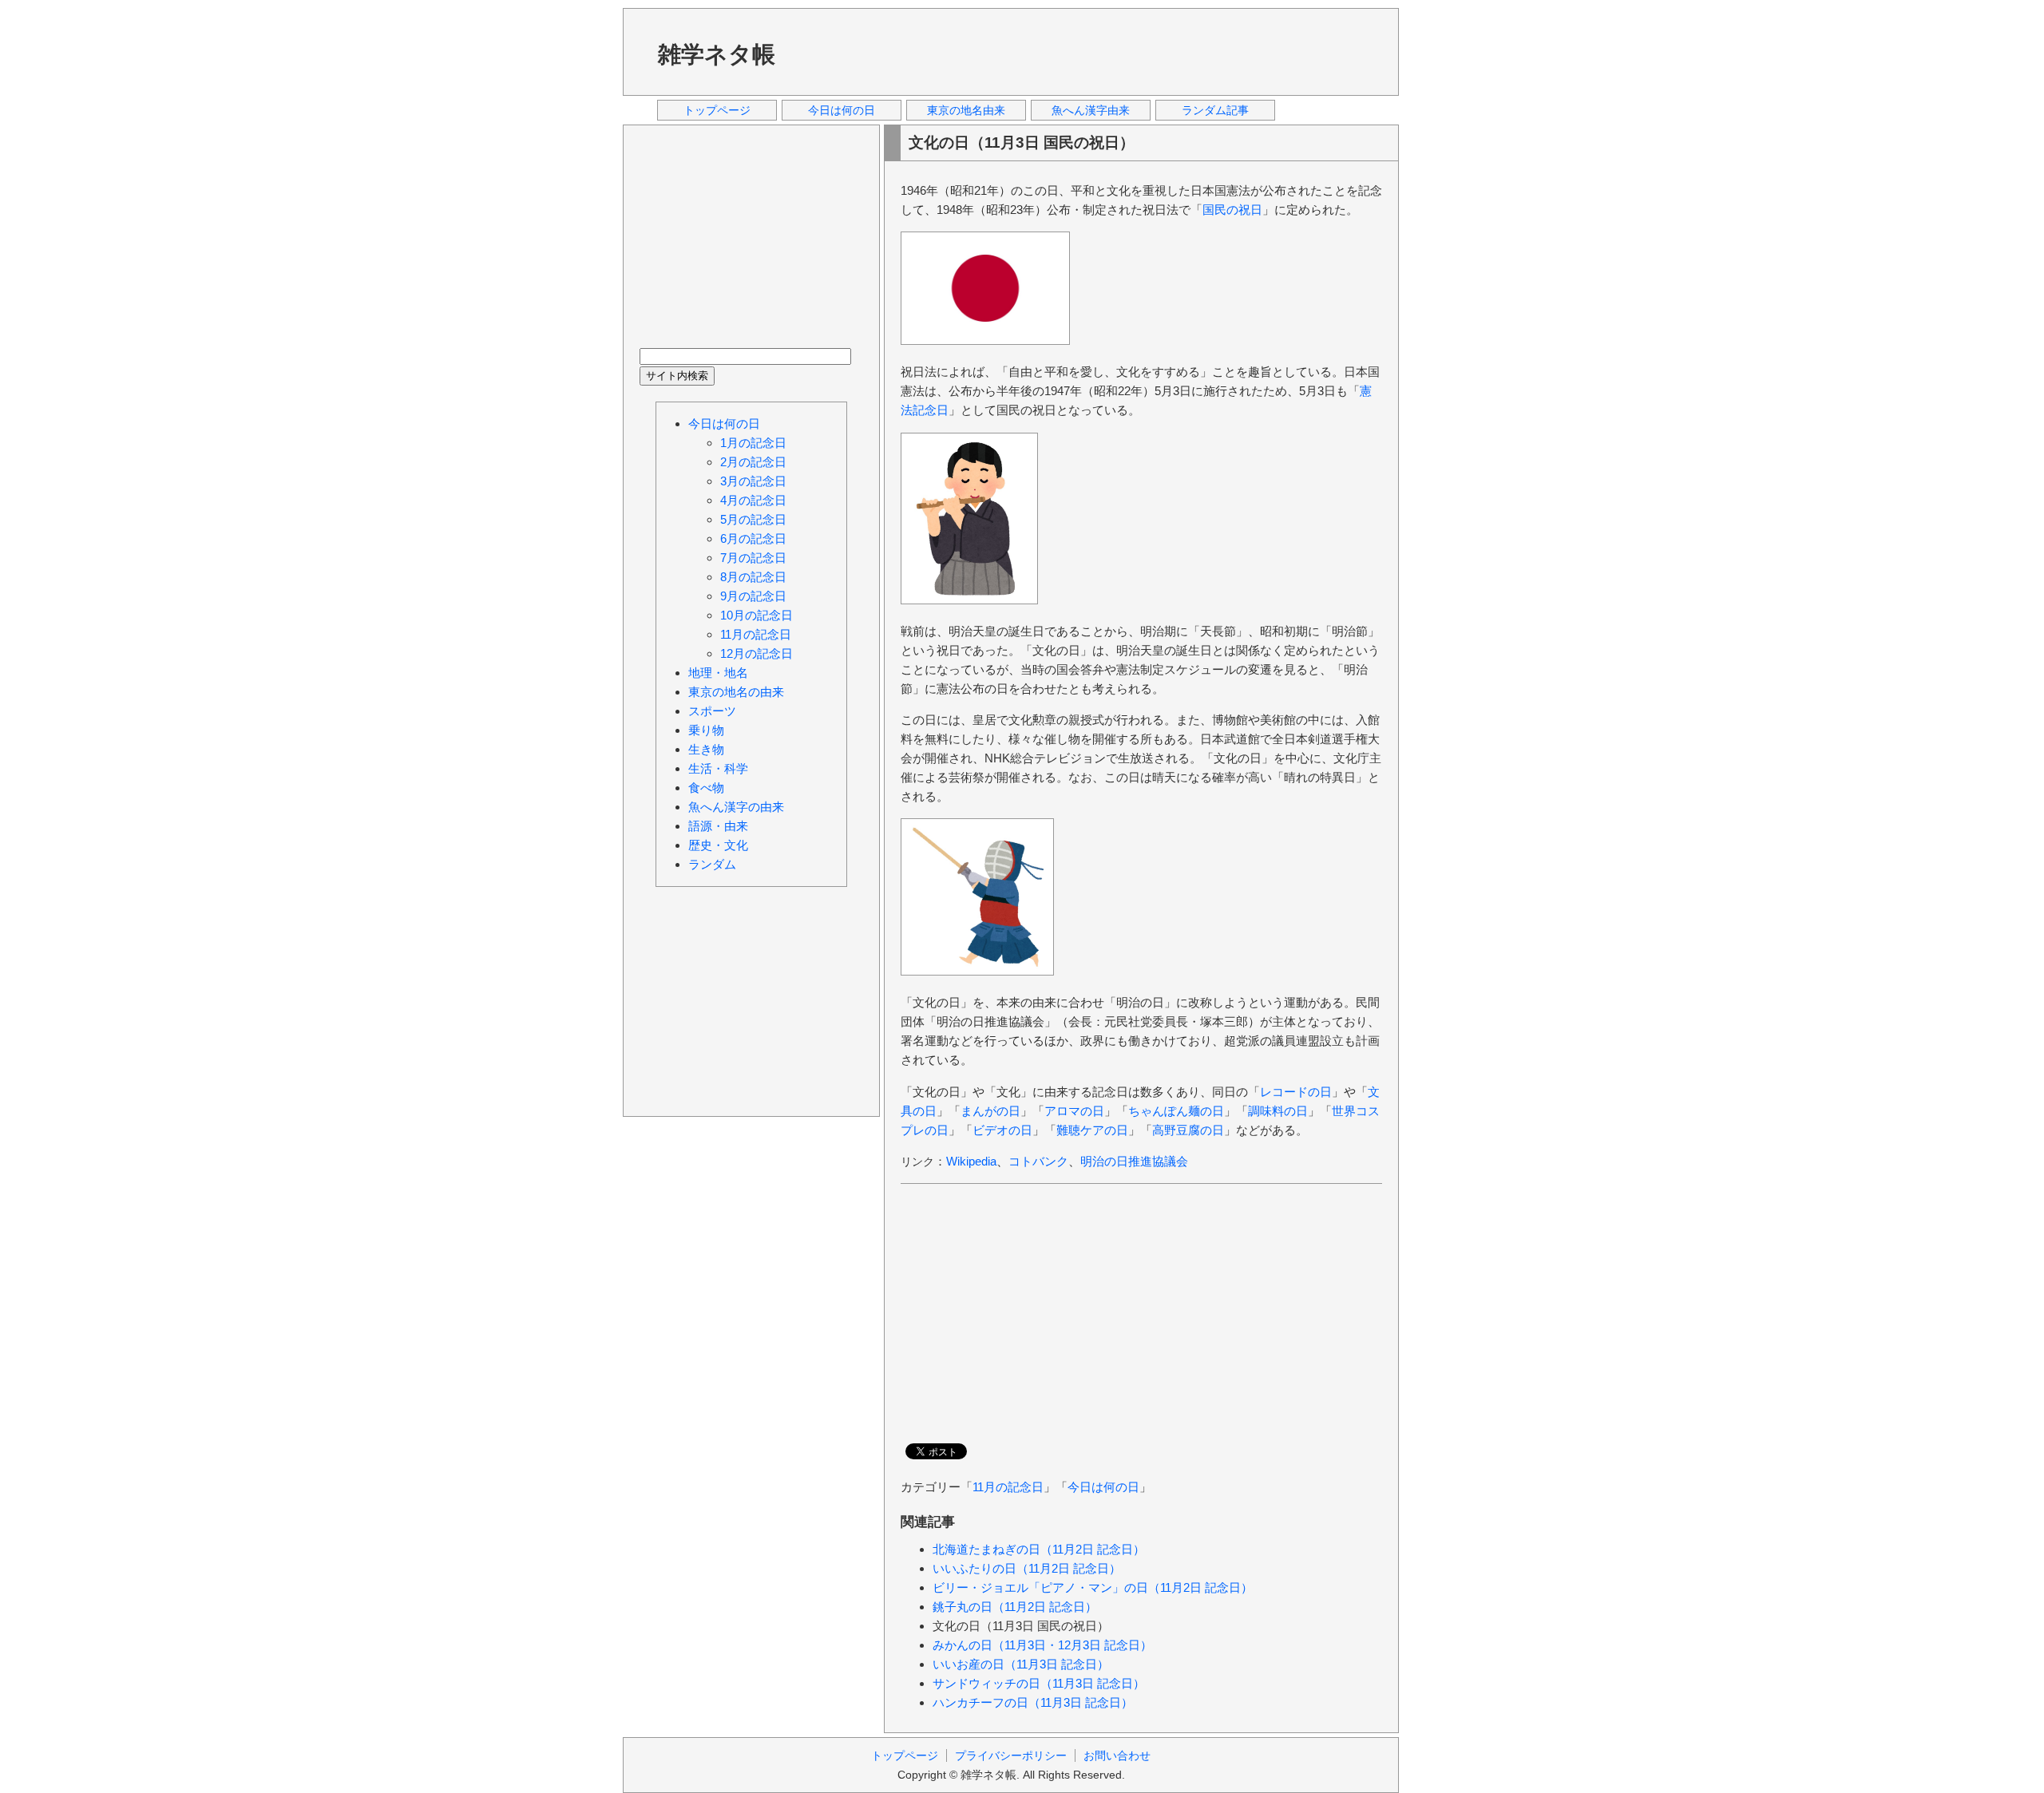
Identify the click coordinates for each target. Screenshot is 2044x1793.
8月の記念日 (753, 577)
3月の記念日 (753, 481)
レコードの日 (1296, 1092)
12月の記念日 (757, 653)
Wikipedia (971, 1161)
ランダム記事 (1215, 110)
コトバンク (1038, 1161)
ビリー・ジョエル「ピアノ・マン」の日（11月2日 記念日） (1093, 1587)
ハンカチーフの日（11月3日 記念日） (1033, 1702)
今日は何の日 (842, 110)
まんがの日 (990, 1111)
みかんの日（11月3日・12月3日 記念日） (1042, 1645)
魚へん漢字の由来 (736, 807)
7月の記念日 (753, 558)
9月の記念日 (753, 596)
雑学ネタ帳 (717, 54)
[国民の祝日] (985, 340)
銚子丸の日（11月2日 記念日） (1015, 1607)
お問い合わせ (1117, 1755)
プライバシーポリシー (1011, 1755)
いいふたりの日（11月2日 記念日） (1027, 1568)
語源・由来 (718, 826)
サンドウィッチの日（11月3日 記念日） (1039, 1683)
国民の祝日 (1232, 210)
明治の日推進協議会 (1134, 1161)
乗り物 (706, 730)
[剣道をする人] (977, 971)
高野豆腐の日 (1188, 1130)
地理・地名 (718, 673)
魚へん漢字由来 (1091, 110)
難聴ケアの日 (1092, 1130)
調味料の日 (1278, 1111)
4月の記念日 (753, 500)
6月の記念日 (753, 538)
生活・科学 (718, 768)
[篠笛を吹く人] (969, 600)
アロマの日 (1074, 1111)
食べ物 (706, 788)
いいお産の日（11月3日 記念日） (1021, 1664)
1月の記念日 (753, 443)
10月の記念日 (757, 615)
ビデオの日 (1002, 1130)
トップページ (717, 110)
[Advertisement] (1093, 51)
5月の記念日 (753, 519)
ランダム (712, 864)
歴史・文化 (718, 845)
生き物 (706, 749)
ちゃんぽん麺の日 (1176, 1111)
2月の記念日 (753, 462)
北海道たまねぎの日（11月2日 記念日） (1039, 1549)
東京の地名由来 (966, 110)
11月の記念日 (1008, 1487)
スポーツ (712, 711)
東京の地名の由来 (736, 692)
